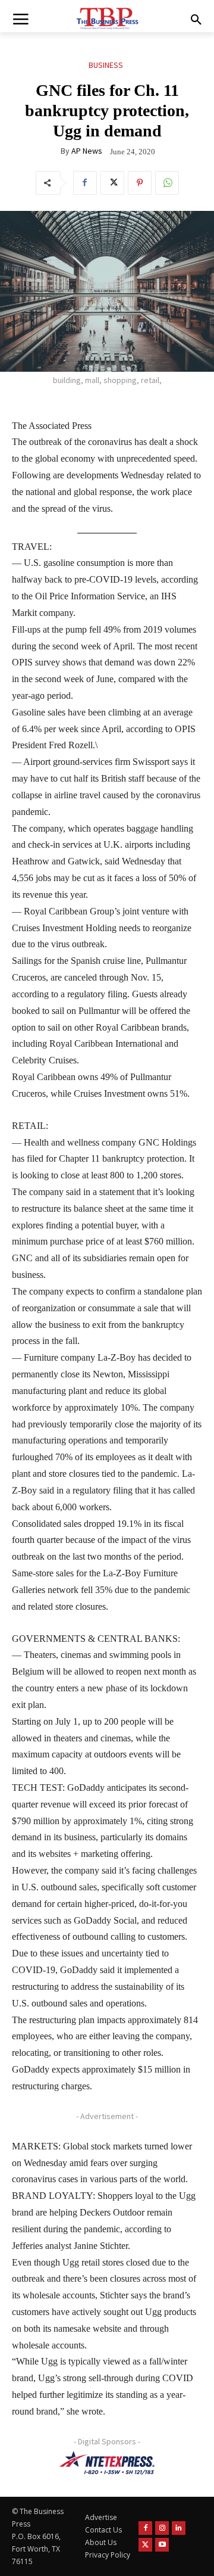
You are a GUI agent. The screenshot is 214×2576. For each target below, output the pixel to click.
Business (106, 65)
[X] (112, 183)
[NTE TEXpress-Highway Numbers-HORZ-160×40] (107, 2463)
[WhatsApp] (167, 183)
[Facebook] (85, 183)
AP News (87, 151)
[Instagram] (162, 2528)
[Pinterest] (140, 183)
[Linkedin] (179, 2528)
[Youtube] (162, 2545)
